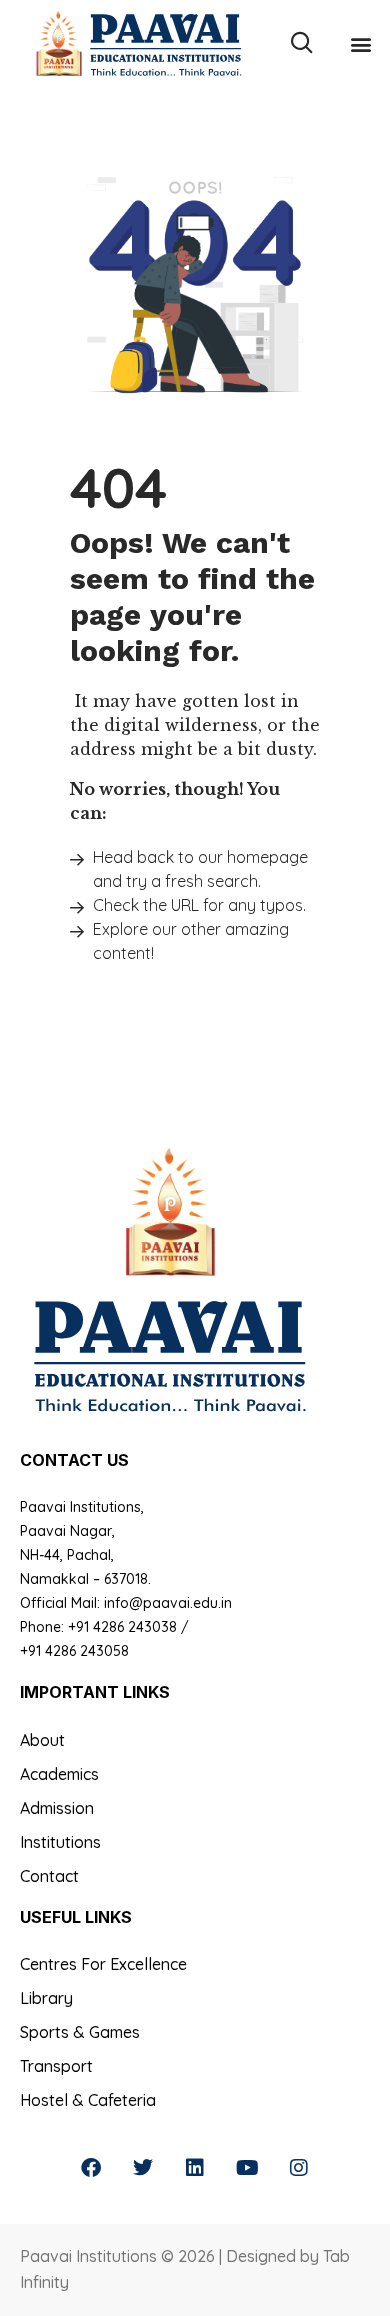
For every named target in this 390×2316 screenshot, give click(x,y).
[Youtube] (247, 2168)
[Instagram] (299, 2168)
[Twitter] (143, 2168)
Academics (59, 1774)
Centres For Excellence (103, 1964)
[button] (360, 43)
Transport (56, 2066)
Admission (57, 1808)
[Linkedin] (195, 2168)
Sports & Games (80, 2032)
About (42, 1740)
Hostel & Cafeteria (88, 2100)
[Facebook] (91, 2168)
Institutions (60, 1842)
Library (46, 1998)
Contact (49, 1876)
